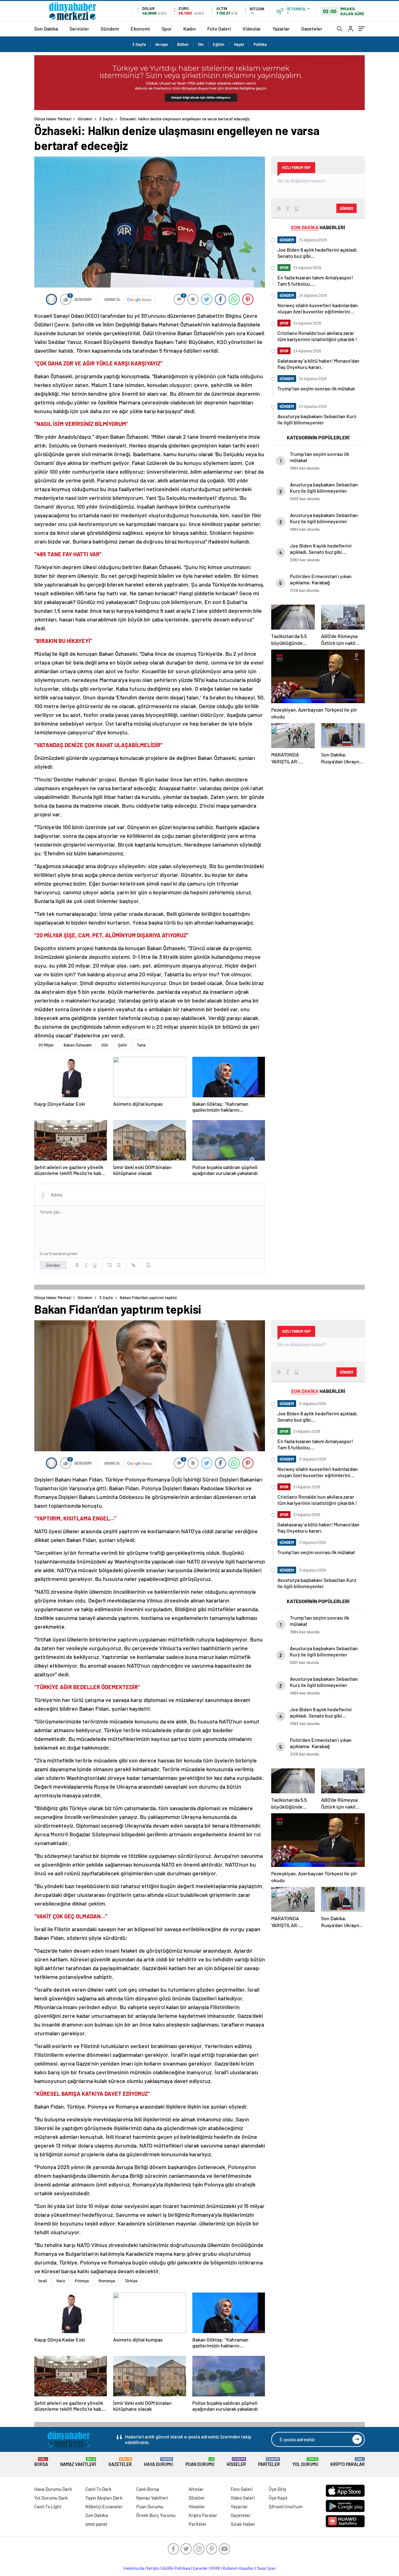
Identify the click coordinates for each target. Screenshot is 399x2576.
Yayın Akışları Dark (104, 2498)
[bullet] (118, 1265)
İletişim (153, 2568)
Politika (260, 44)
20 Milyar (46, 1045)
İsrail (43, 2281)
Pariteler (269, 2462)
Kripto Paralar (348, 2462)
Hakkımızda (134, 2568)
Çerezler (200, 2568)
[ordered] (110, 1265)
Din (201, 44)
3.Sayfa (139, 44)
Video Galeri (243, 2498)
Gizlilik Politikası (176, 2568)
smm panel (96, 2524)
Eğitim (219, 44)
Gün (105, 1045)
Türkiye (131, 2281)
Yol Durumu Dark (51, 2498)
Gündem (110, 29)
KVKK (215, 2568)
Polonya (82, 2281)
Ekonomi (140, 29)
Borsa (41, 2462)
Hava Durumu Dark (53, 2489)
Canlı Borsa (148, 2489)
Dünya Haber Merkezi (53, 119)
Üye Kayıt (278, 2498)
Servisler (79, 29)
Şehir (123, 1045)
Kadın (190, 29)
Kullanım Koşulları (239, 2568)
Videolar (252, 29)
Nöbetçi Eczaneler (104, 2506)
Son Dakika (46, 29)
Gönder (53, 1265)
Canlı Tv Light (48, 2506)
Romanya (107, 2281)
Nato (61, 2281)
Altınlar (196, 2489)
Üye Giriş (277, 2489)
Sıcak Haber (243, 2524)
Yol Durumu (305, 2462)
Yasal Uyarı (266, 2568)
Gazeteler (312, 29)
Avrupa (161, 44)
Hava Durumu (159, 2462)
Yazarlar (281, 29)
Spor (167, 29)
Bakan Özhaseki (78, 1045)
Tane (141, 1045)
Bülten (183, 44)
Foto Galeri (219, 29)
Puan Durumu (200, 2462)
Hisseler (236, 2462)
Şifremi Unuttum (286, 2506)
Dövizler (197, 2498)
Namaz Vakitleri (78, 2462)
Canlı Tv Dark (99, 2489)
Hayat (239, 44)
